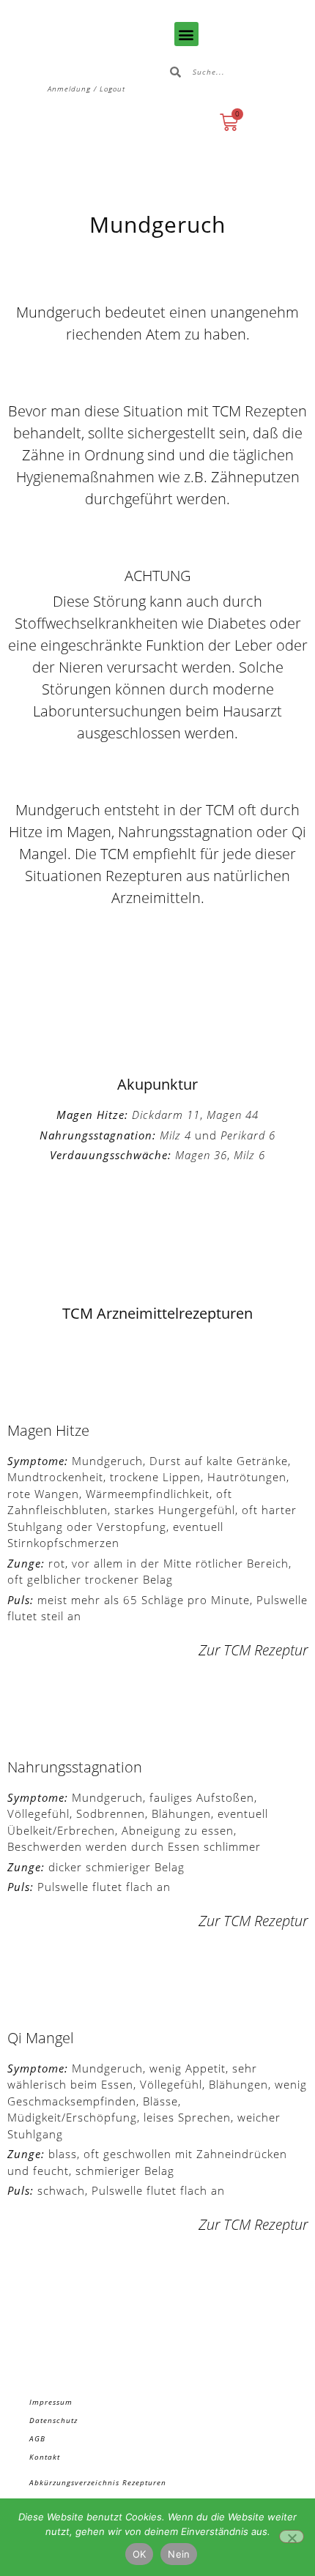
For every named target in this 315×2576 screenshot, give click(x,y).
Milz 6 (249, 1155)
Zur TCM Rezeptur (253, 1650)
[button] (186, 34)
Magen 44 (233, 1115)
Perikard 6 (248, 1135)
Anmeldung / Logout (86, 89)
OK (140, 2554)
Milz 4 (175, 1135)
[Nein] (292, 2536)
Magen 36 (201, 1155)
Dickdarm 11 (166, 1115)
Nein (179, 2554)
